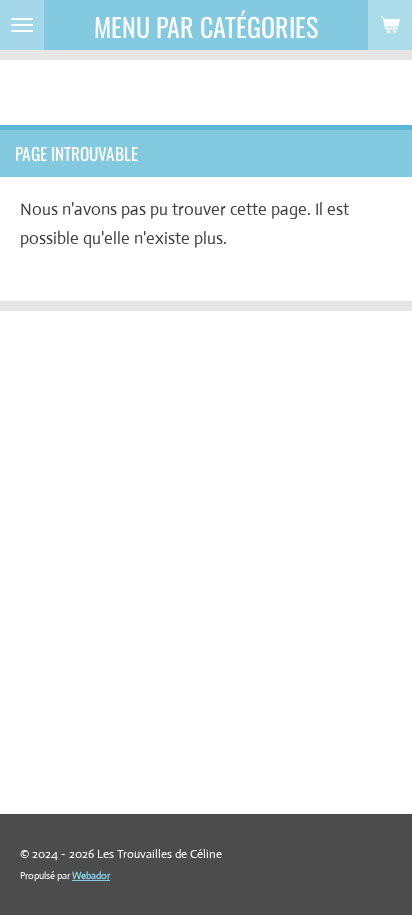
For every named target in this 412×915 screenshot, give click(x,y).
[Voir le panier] (390, 25)
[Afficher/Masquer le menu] (22, 25)
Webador (91, 875)
